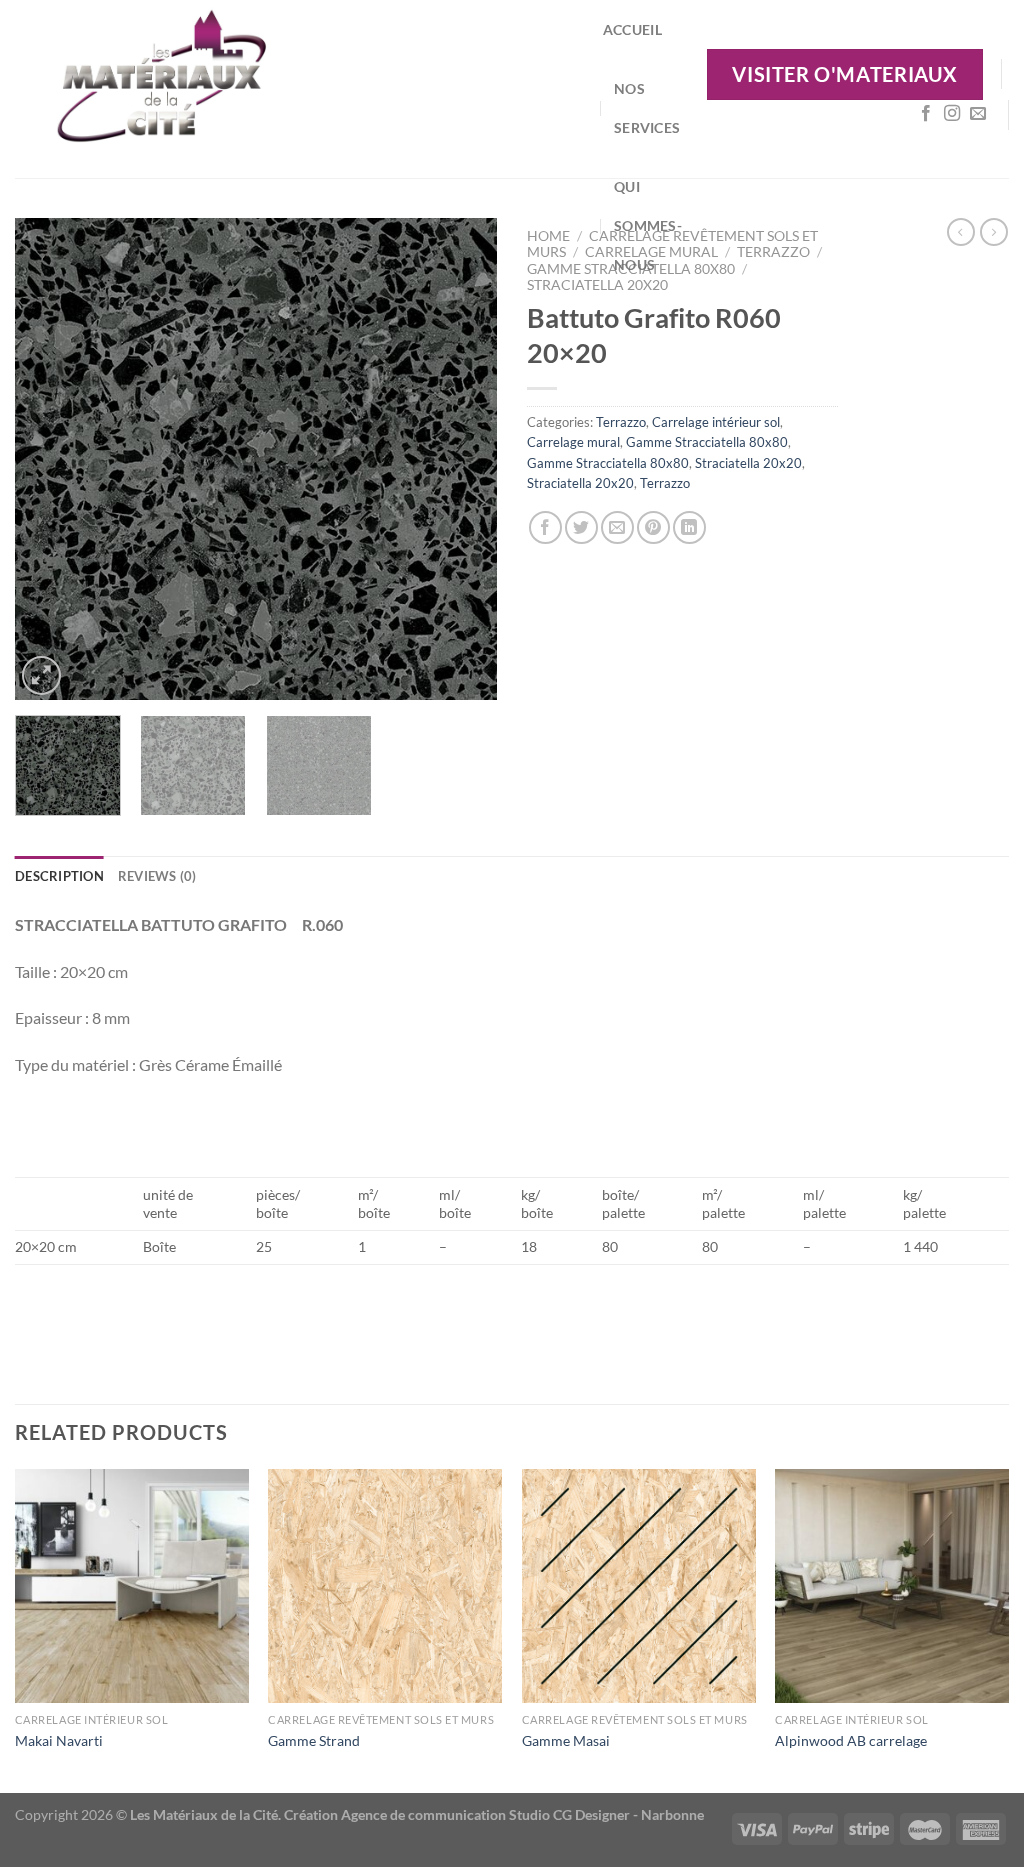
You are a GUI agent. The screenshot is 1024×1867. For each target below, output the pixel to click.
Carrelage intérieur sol (716, 422)
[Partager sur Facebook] (545, 527)
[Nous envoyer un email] (978, 114)
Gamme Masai (566, 1740)
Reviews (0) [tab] (157, 876)
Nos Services (647, 108)
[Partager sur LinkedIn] (689, 527)
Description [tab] (59, 876)
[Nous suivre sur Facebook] (926, 114)
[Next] (462, 459)
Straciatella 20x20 (597, 285)
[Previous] (50, 459)
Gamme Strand (314, 1740)
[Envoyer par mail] (617, 527)
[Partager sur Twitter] (581, 527)
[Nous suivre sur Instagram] (952, 114)
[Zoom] (41, 675)
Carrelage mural (573, 442)
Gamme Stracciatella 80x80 (707, 442)
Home (548, 236)
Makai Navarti (59, 1740)
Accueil (632, 29)
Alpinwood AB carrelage (851, 1740)
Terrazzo (773, 252)
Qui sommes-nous (648, 225)
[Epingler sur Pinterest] (653, 527)
